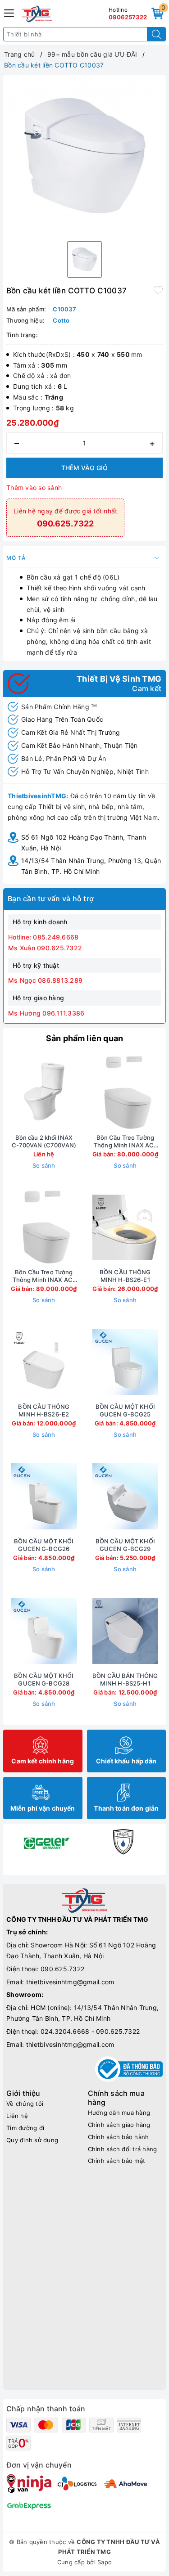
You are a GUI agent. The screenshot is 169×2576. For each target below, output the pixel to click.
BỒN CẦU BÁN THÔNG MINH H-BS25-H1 (125, 1679)
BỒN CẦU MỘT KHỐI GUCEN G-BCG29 (125, 1545)
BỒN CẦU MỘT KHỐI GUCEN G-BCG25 (125, 1410)
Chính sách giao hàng (119, 2125)
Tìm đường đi (25, 2128)
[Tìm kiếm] (156, 34)
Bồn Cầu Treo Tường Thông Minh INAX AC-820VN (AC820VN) (125, 1142)
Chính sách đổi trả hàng (123, 2149)
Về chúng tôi (25, 2104)
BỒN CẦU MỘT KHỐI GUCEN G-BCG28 (44, 1679)
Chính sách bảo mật (117, 2161)
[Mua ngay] (83, 1092)
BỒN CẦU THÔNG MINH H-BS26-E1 (125, 1276)
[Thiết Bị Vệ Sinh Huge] (123, 1842)
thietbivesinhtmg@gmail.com (70, 1982)
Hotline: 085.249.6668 (43, 937)
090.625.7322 (62, 1969)
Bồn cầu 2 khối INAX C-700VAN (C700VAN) (44, 1141)
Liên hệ (17, 2116)
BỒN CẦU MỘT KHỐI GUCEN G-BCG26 (44, 1545)
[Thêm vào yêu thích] (158, 290)
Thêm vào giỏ (84, 468)
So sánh (44, 1165)
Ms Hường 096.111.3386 (46, 1013)
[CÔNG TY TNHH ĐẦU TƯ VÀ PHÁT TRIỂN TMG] (37, 14)
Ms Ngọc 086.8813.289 (45, 980)
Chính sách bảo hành (119, 2137)
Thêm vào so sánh (34, 488)
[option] (84, 156)
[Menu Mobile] (9, 12)
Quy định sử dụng (32, 2140)
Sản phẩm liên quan (84, 1038)
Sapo (105, 2562)
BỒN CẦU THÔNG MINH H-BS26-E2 (44, 1410)
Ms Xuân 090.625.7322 (45, 948)
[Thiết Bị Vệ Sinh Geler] (46, 1842)
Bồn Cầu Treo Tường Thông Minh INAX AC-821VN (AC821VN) (44, 1276)
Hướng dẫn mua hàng (119, 2113)
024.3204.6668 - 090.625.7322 (90, 2031)
